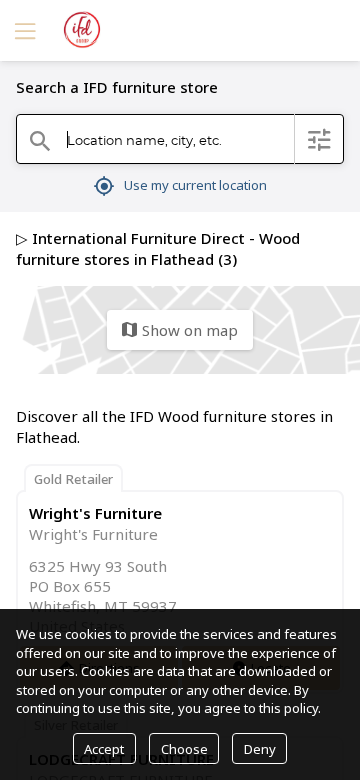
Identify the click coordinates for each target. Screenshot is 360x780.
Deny (260, 749)
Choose (184, 749)
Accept (104, 749)
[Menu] (23, 30)
